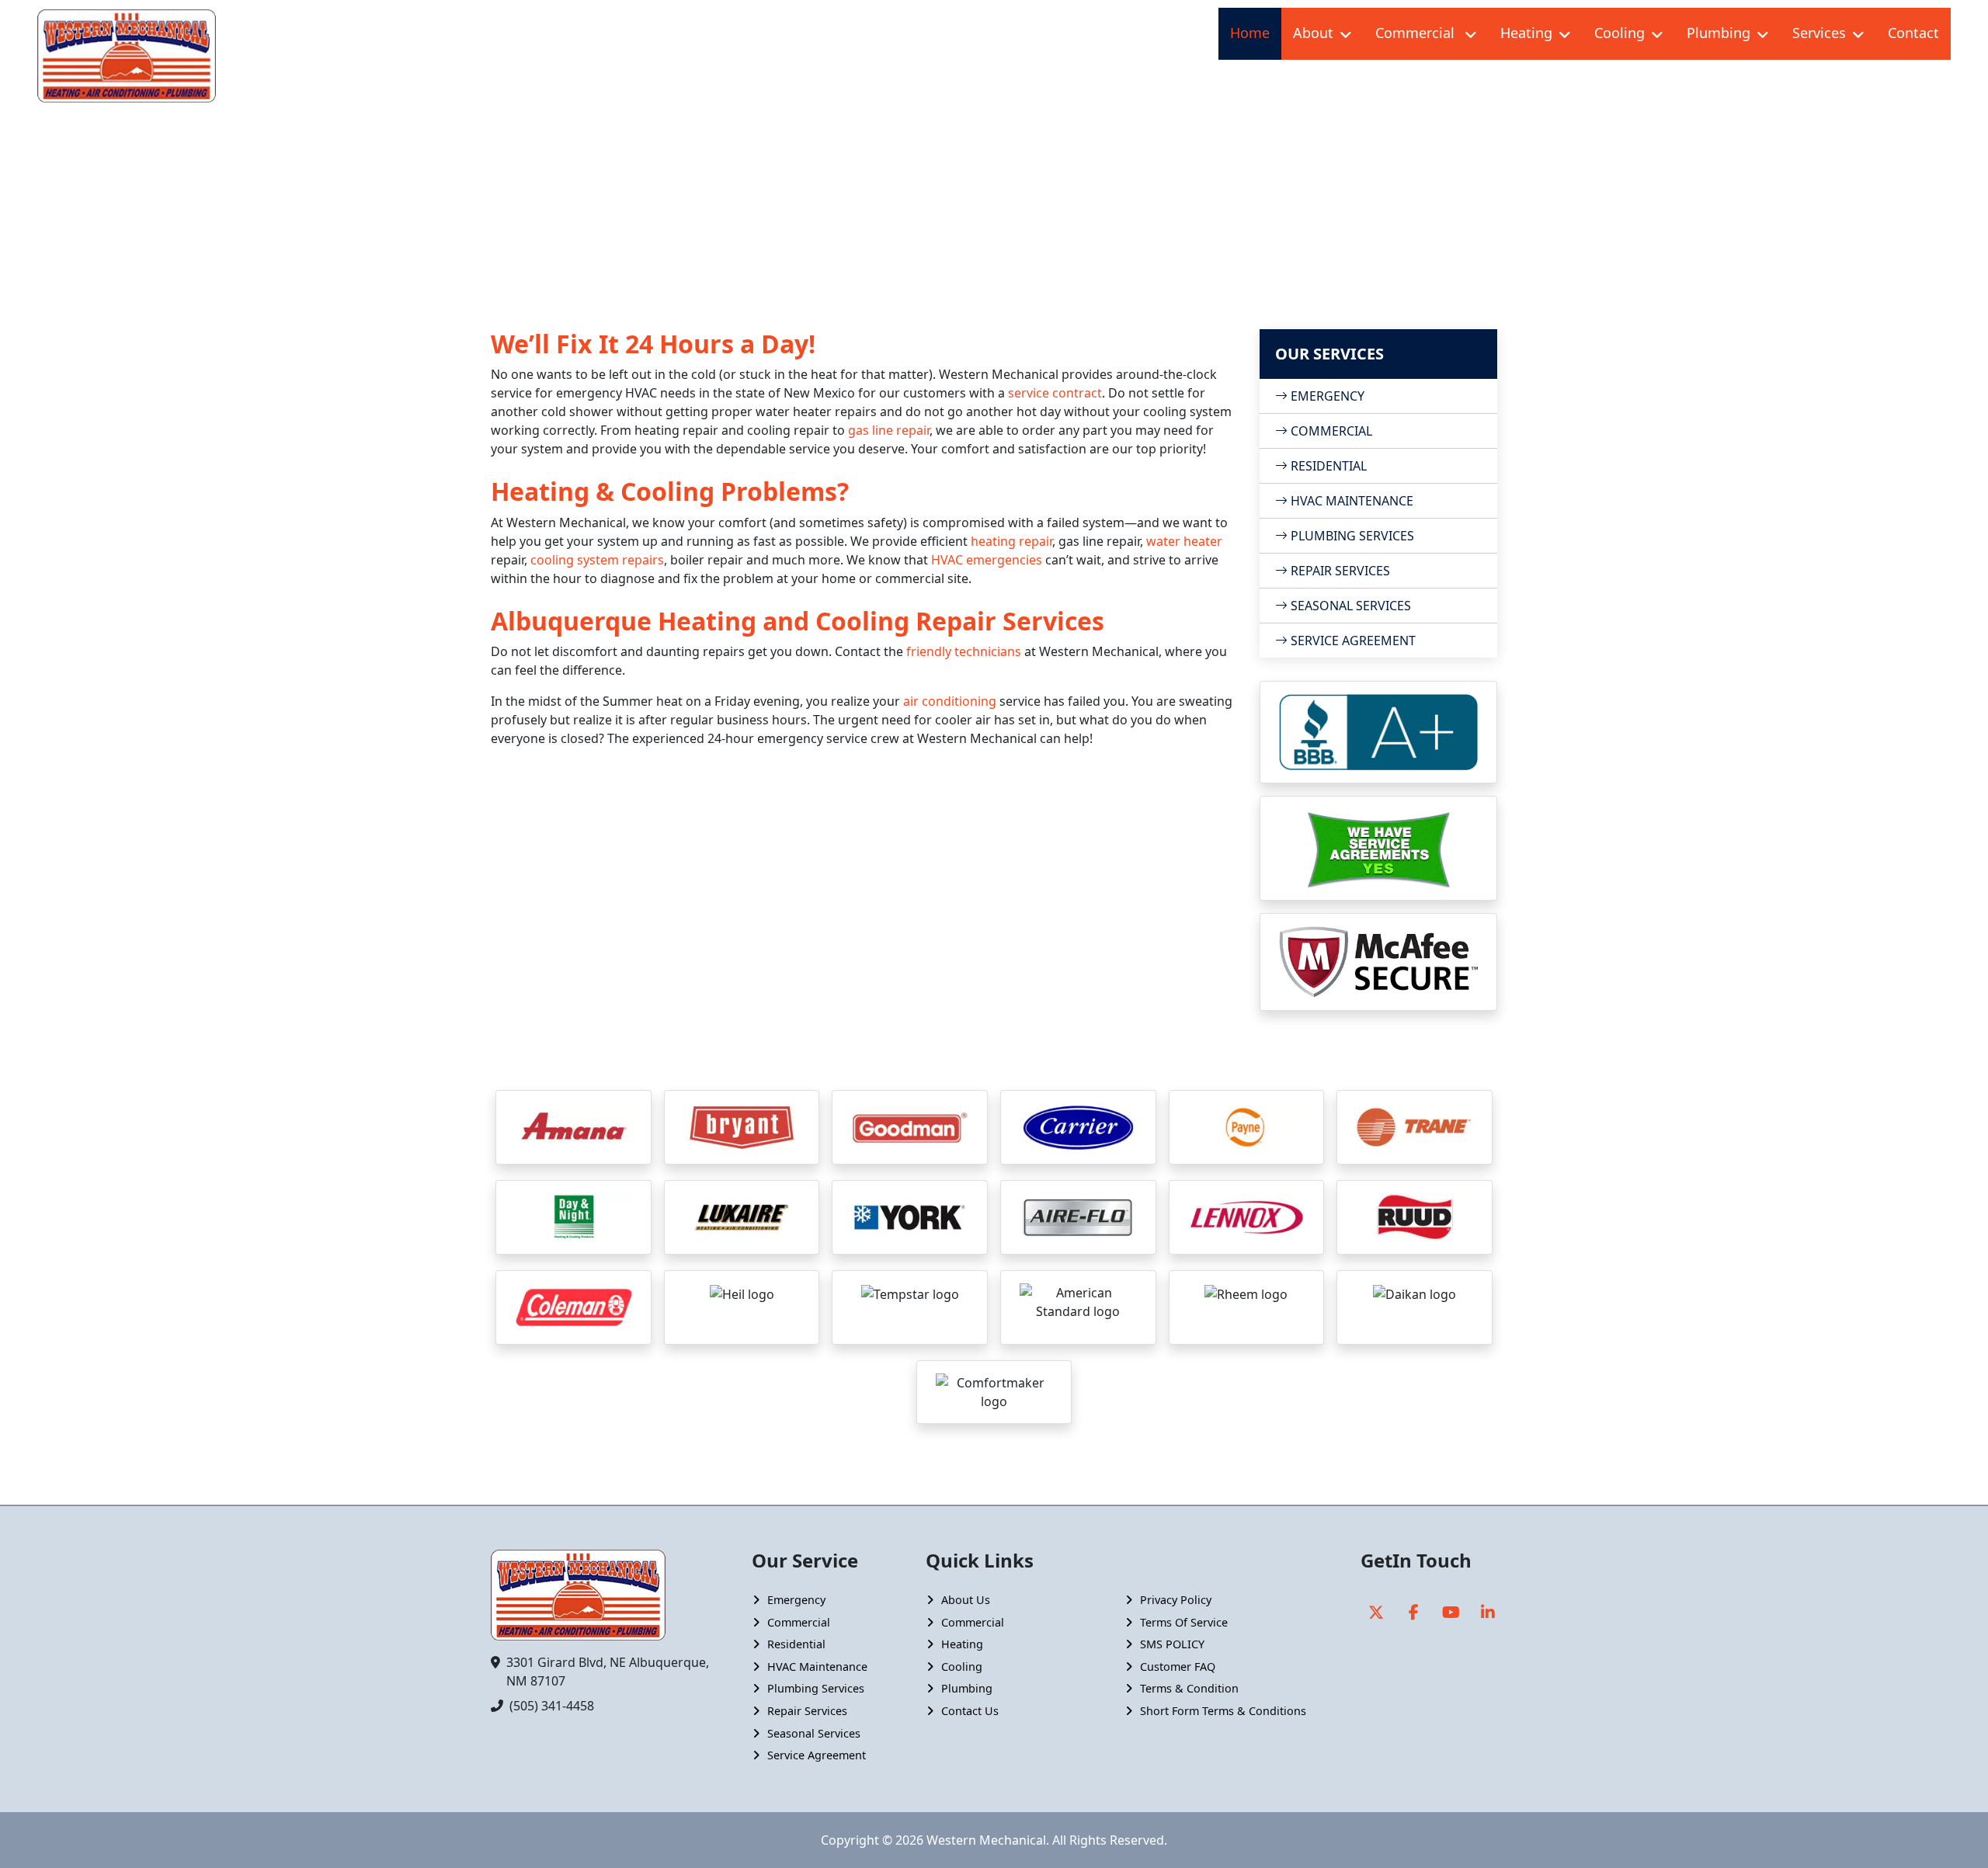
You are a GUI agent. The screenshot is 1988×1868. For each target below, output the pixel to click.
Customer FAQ (1178, 1667)
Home (1250, 33)
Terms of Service (1184, 1622)
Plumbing (1719, 33)
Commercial (1417, 33)
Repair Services (1339, 571)
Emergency (796, 1600)
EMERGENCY (1326, 396)
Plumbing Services (1351, 536)
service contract (1055, 393)
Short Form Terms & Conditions (1223, 1711)
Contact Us (970, 1711)
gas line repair (889, 430)
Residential (1327, 466)
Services (1819, 33)
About (1313, 33)
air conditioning (950, 701)
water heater (1184, 541)
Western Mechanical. (988, 1840)
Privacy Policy (1176, 1600)
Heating (1526, 33)
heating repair (1011, 541)
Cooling (1620, 33)
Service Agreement (1352, 641)
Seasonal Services (1349, 606)
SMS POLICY (1172, 1644)
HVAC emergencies (987, 560)
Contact (1913, 33)
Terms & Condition (1189, 1688)
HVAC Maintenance (1350, 501)
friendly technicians (964, 651)
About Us (966, 1600)
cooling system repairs (597, 560)
